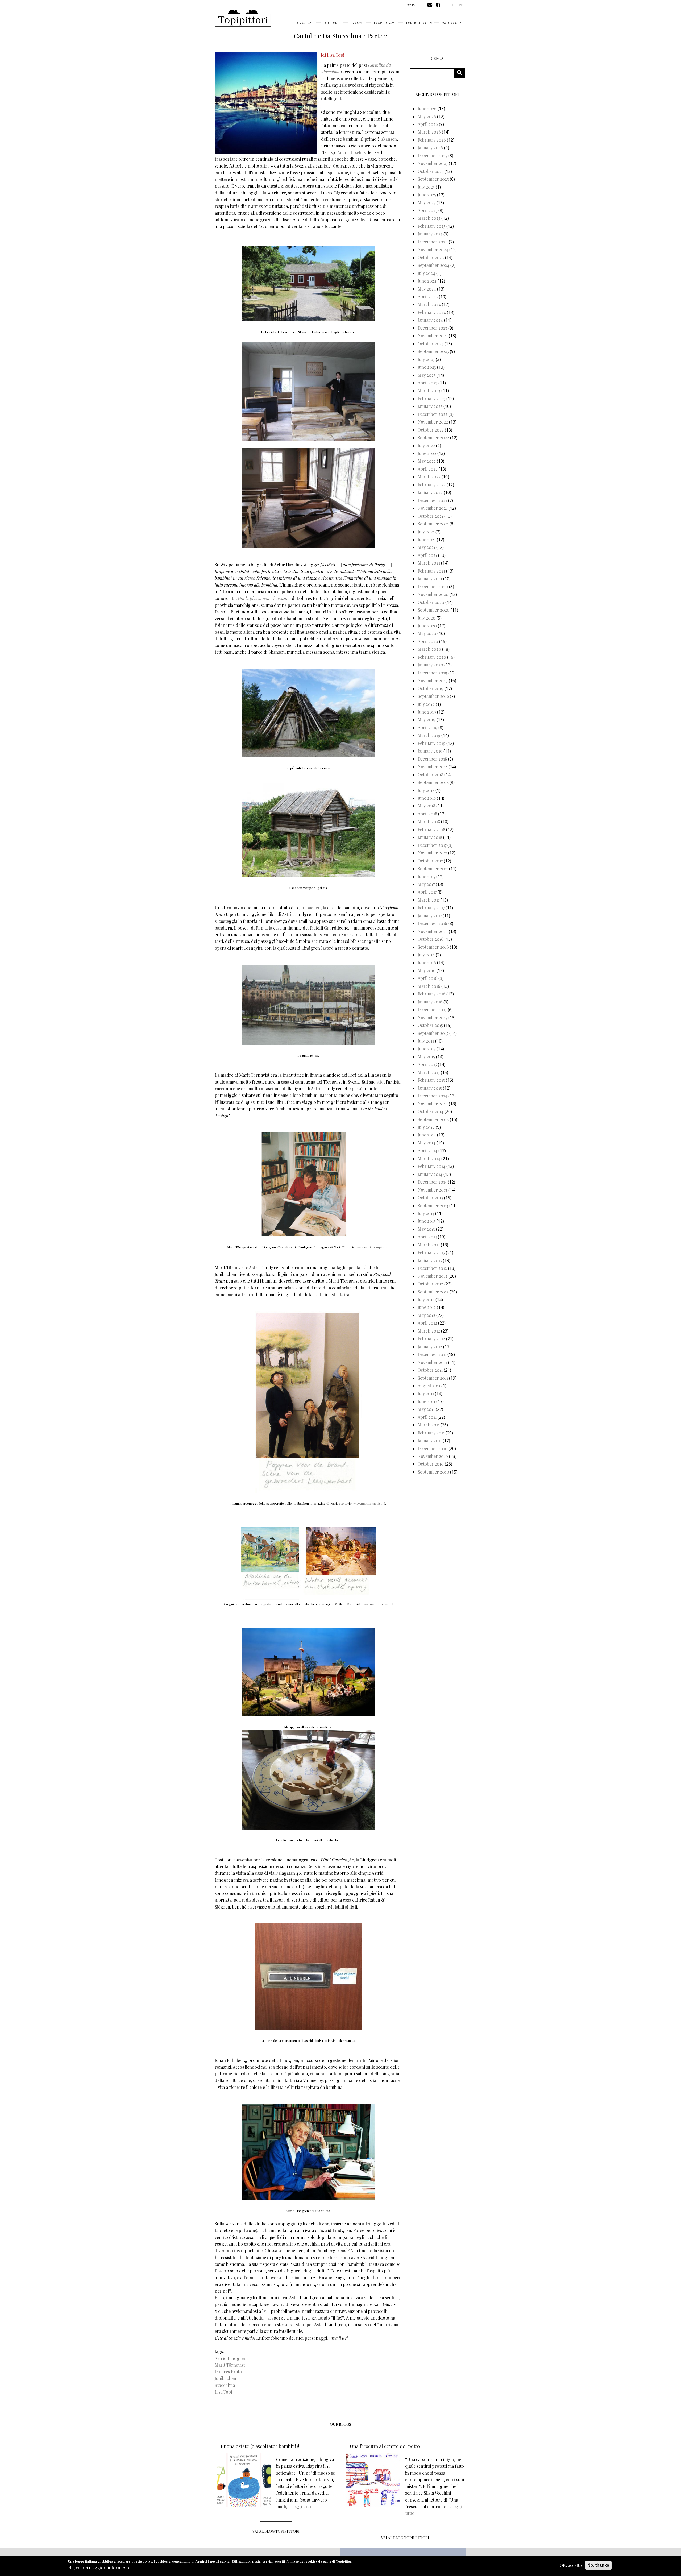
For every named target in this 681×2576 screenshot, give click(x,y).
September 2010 (433, 1472)
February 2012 (431, 1339)
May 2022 (427, 461)
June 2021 (427, 539)
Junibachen (310, 908)
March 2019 (429, 735)
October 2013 (430, 1198)
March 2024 (429, 304)
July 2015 (426, 1041)
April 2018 (427, 814)
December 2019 (432, 673)
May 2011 (426, 1409)
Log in (410, 5)
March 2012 (429, 1331)
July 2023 (426, 359)
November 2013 (432, 1190)
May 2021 (426, 547)
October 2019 (431, 688)
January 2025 (430, 234)
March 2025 (429, 218)
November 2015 (432, 1017)
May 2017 (426, 884)
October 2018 (430, 775)
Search (461, 73)
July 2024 (426, 273)
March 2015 (429, 1072)
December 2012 (432, 1268)
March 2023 (429, 390)
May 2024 (427, 289)
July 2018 (426, 790)
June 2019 (427, 712)
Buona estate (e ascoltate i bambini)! (260, 2446)
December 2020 (433, 586)
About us (304, 23)
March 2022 (429, 477)
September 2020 (434, 610)
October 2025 (431, 171)
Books (357, 23)
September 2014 (433, 1119)
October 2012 (430, 1284)
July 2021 (426, 532)
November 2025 (433, 163)
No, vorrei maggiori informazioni (100, 2568)
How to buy (384, 23)
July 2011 (426, 1393)
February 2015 (431, 1080)
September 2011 (433, 1378)
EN (461, 5)
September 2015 (433, 1033)
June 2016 (427, 962)
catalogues (452, 23)
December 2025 (432, 155)
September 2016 (433, 947)
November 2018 (433, 767)
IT (452, 5)
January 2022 (430, 492)
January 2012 (430, 1347)
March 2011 (429, 1425)
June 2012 (427, 1307)
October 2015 (430, 1025)
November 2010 (433, 1456)
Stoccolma (225, 2385)
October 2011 (430, 1370)
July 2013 (426, 1213)
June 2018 (427, 798)
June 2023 (427, 367)
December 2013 (432, 1182)
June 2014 (427, 1135)
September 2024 (433, 265)
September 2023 (433, 351)
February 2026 (432, 140)
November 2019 (433, 680)
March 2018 (429, 821)
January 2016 (430, 1002)
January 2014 (430, 1174)
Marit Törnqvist (230, 2365)
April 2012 (427, 1323)
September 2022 (433, 437)
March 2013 (429, 1245)
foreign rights (419, 23)
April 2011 (427, 1417)
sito (380, 1082)
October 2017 (430, 861)
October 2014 (431, 1111)
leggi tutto (302, 2506)
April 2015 (427, 1064)
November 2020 (433, 594)
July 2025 (426, 187)
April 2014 (427, 1150)
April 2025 (427, 210)
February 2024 (432, 312)
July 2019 (426, 704)
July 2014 (426, 1127)
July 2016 (426, 955)
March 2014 (429, 1158)
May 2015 (426, 1057)
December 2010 (433, 1448)
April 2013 (427, 1237)
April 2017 (427, 892)
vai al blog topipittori (276, 2531)
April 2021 (427, 555)
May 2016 (427, 970)
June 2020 (427, 626)
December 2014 (432, 1096)
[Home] (243, 18)
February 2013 (431, 1252)
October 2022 (431, 430)
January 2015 (430, 1088)
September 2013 (433, 1206)
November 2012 (433, 1276)
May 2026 (427, 116)
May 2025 (427, 203)
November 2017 (432, 853)
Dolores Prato (228, 2372)
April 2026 (428, 124)
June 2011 (426, 1401)
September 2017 (433, 868)
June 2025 (427, 195)
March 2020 (429, 649)
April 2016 (427, 978)
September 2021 (433, 524)
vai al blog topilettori (405, 2538)
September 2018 (433, 782)
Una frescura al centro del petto (385, 2446)
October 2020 (431, 602)
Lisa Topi (223, 2392)
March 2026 (429, 132)
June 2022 (427, 453)
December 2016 (432, 923)
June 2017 (426, 876)
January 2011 (430, 1440)
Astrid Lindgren (231, 2358)
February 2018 (431, 829)
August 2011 (429, 1386)
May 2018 (426, 806)
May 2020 (427, 633)
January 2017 (430, 916)
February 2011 (431, 1433)
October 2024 (431, 257)
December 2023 (432, 328)
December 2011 (432, 1354)
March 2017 (429, 900)
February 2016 (431, 994)
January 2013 (430, 1260)
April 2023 (427, 383)
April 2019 (427, 727)
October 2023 (431, 344)
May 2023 (427, 375)
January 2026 (430, 148)
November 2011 (432, 1362)
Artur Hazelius (351, 152)
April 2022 (428, 469)
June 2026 (427, 108)
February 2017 (431, 908)
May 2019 (427, 719)
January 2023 (430, 406)
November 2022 (433, 422)
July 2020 (427, 618)
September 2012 (433, 1292)
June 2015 (427, 1049)
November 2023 (433, 336)
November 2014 (433, 1104)
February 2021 (431, 571)
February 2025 (431, 226)
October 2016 (431, 939)
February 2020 (432, 657)
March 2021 (429, 563)
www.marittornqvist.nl (372, 1247)
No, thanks (598, 2565)
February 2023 (431, 398)
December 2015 (432, 1009)
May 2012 (426, 1315)
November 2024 (433, 249)
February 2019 (431, 743)
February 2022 (432, 485)
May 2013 (426, 1229)
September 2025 (433, 179)
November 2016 (433, 931)
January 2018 (430, 837)
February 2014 (431, 1166)
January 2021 (430, 578)
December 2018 (432, 759)
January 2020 (430, 665)
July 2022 (426, 445)
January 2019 (430, 751)
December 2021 (432, 500)
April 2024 (428, 296)
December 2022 (433, 414)
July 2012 (426, 1299)
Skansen (389, 139)
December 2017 (432, 845)
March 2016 (429, 986)
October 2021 (430, 516)
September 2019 (433, 696)
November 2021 (433, 508)
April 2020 (428, 641)
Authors (332, 23)
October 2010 (431, 1464)
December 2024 (433, 242)
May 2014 (427, 1143)
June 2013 (427, 1221)
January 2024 (430, 320)
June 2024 (427, 281)
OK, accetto (571, 2565)
